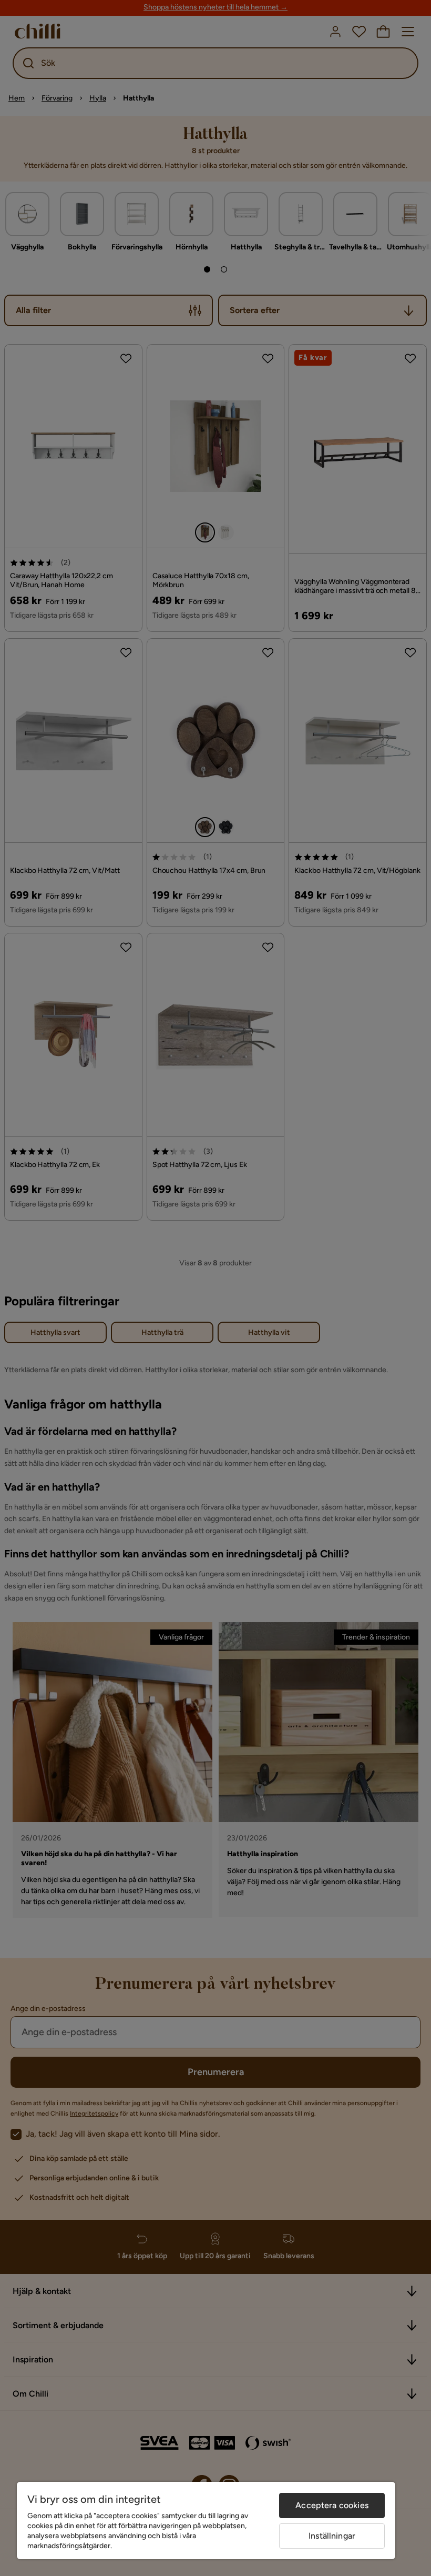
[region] (206, 2520)
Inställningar (332, 2536)
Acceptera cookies (332, 2505)
